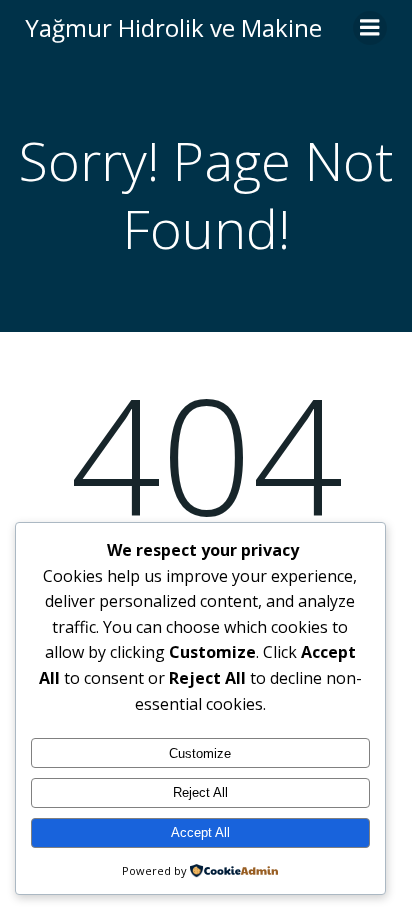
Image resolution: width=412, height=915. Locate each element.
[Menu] (370, 28)
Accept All (200, 832)
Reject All (200, 792)
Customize (200, 753)
